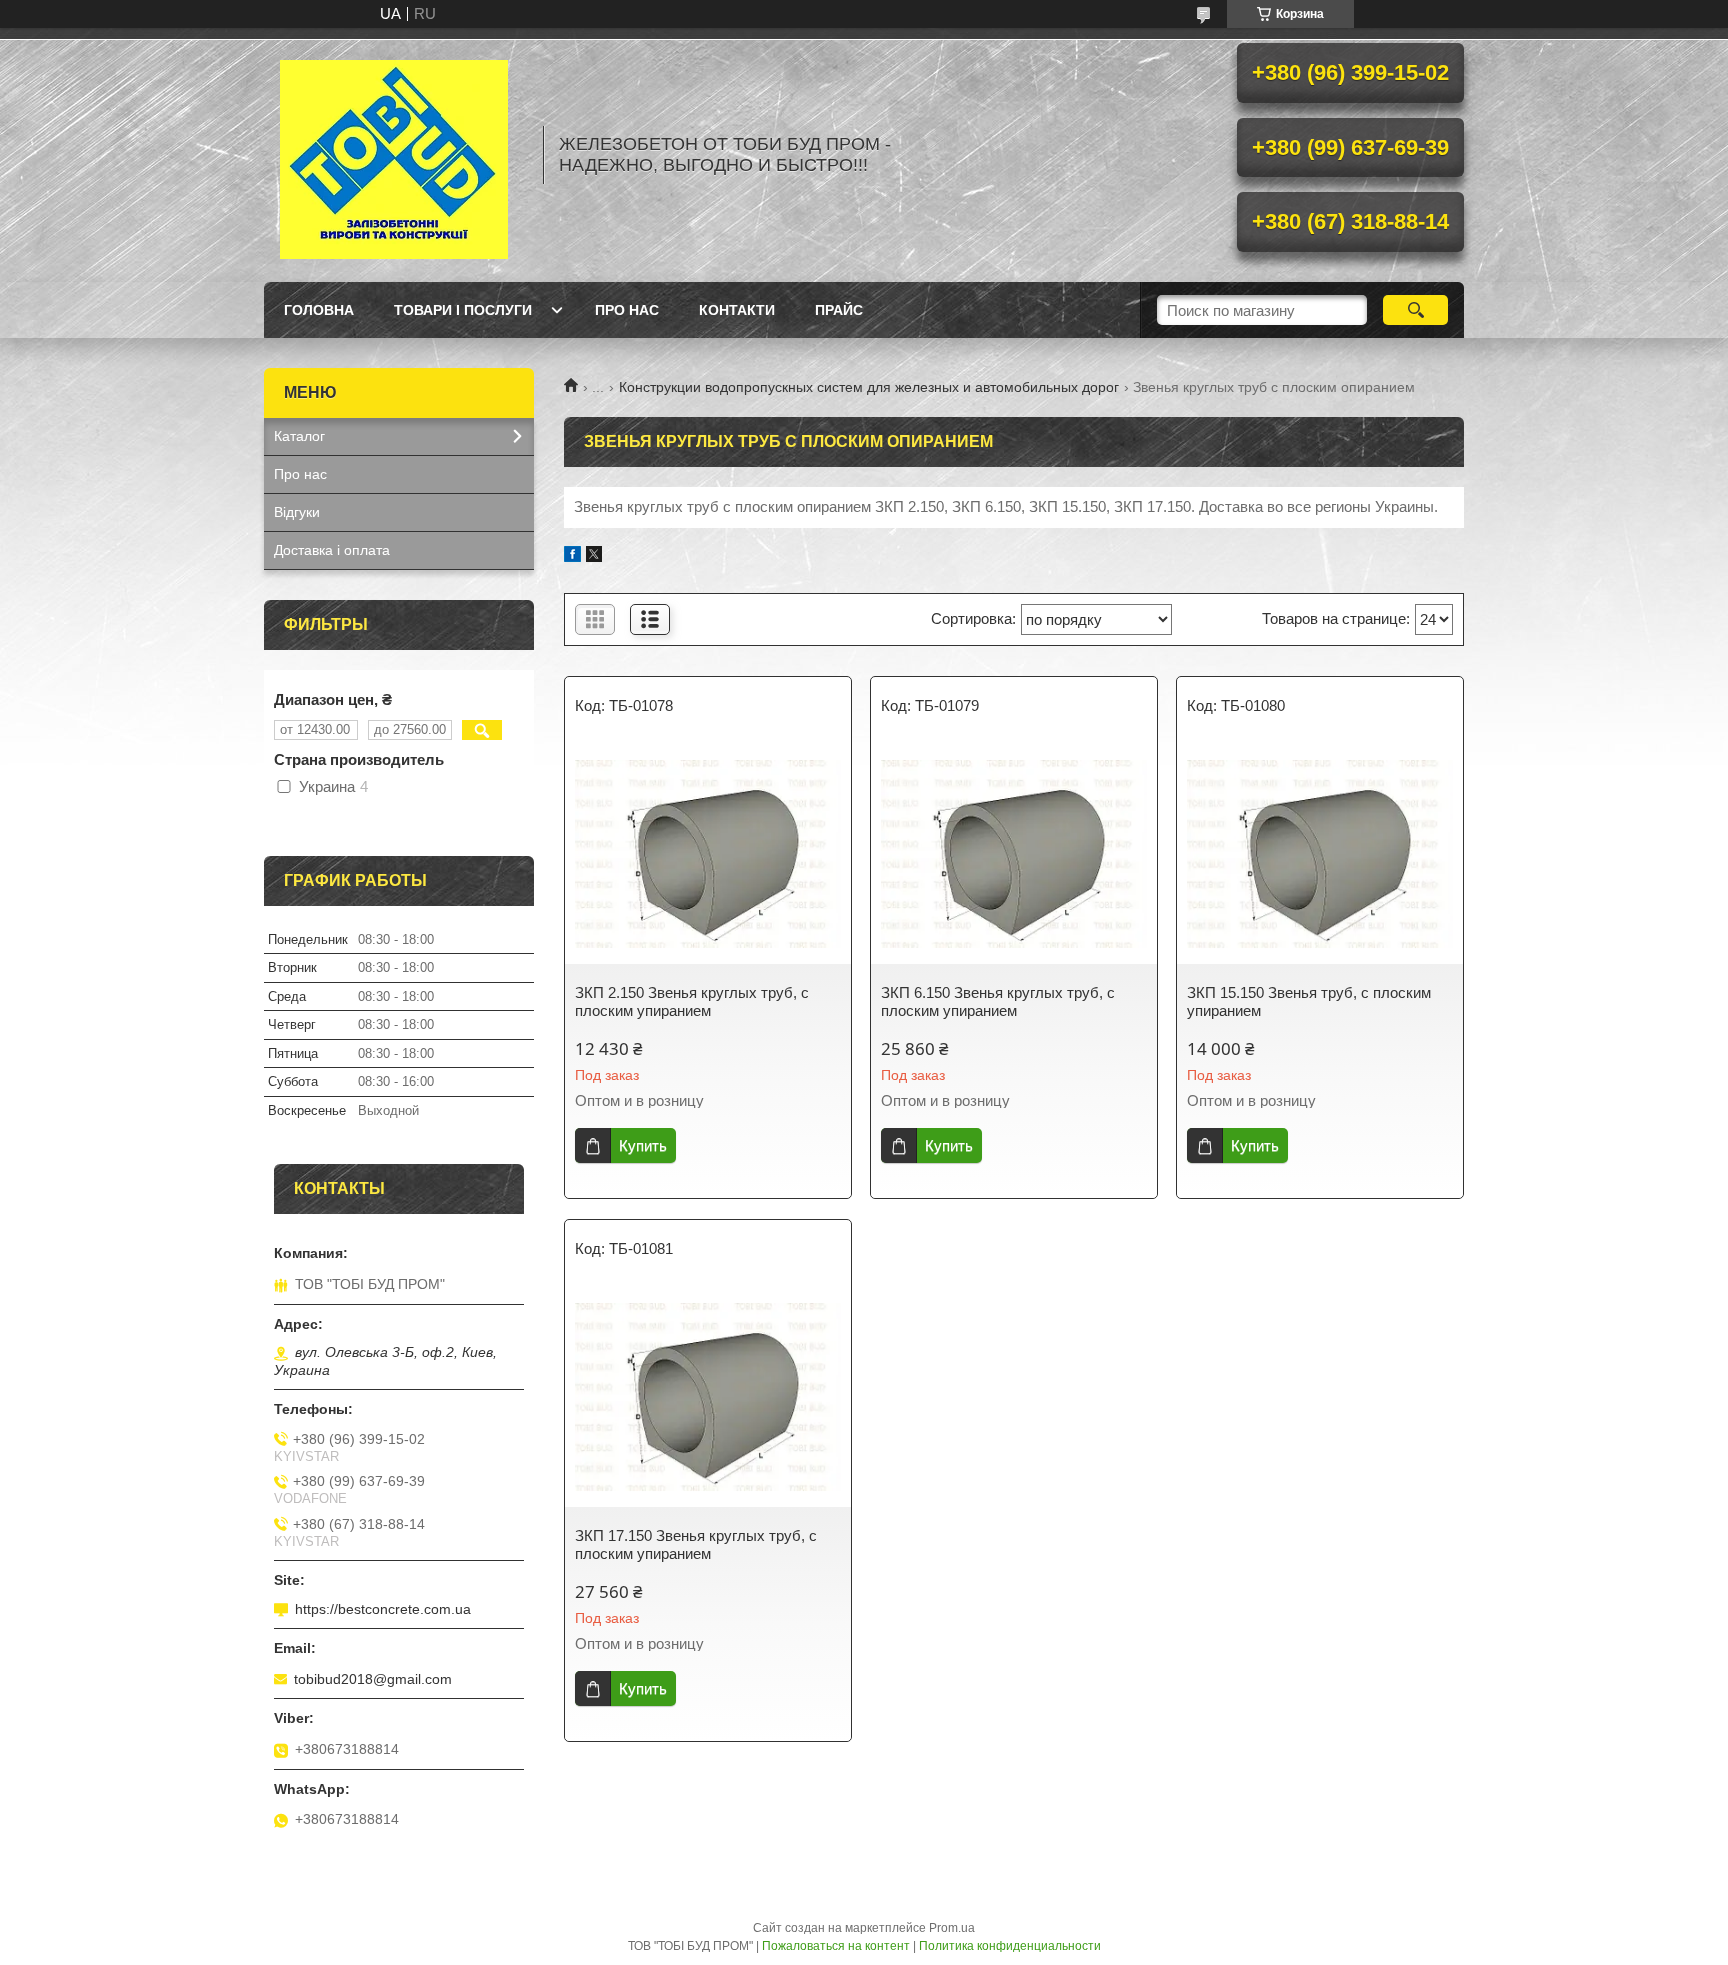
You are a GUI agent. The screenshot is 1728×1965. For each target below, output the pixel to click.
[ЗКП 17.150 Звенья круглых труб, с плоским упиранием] (708, 1397)
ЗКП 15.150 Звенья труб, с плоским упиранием (1309, 1001)
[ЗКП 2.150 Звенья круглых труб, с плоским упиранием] (708, 854)
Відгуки (297, 512)
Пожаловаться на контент (836, 1946)
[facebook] (572, 556)
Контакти (737, 310)
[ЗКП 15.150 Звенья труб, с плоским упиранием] (1320, 854)
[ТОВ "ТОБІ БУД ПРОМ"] (394, 155)
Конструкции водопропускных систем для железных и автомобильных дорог (869, 387)
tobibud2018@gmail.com (373, 1679)
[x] (594, 556)
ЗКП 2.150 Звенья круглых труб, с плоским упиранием (692, 1001)
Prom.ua (952, 1928)
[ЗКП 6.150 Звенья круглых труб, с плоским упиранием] (1014, 854)
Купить (643, 1145)
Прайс (839, 310)
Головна (319, 310)
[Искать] (1415, 310)
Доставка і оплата (332, 550)
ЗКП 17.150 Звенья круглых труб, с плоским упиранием (696, 1544)
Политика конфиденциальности (1010, 1946)
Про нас (627, 310)
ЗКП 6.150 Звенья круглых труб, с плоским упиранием (998, 1001)
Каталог (299, 436)
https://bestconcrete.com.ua (383, 1609)
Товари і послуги (463, 310)
